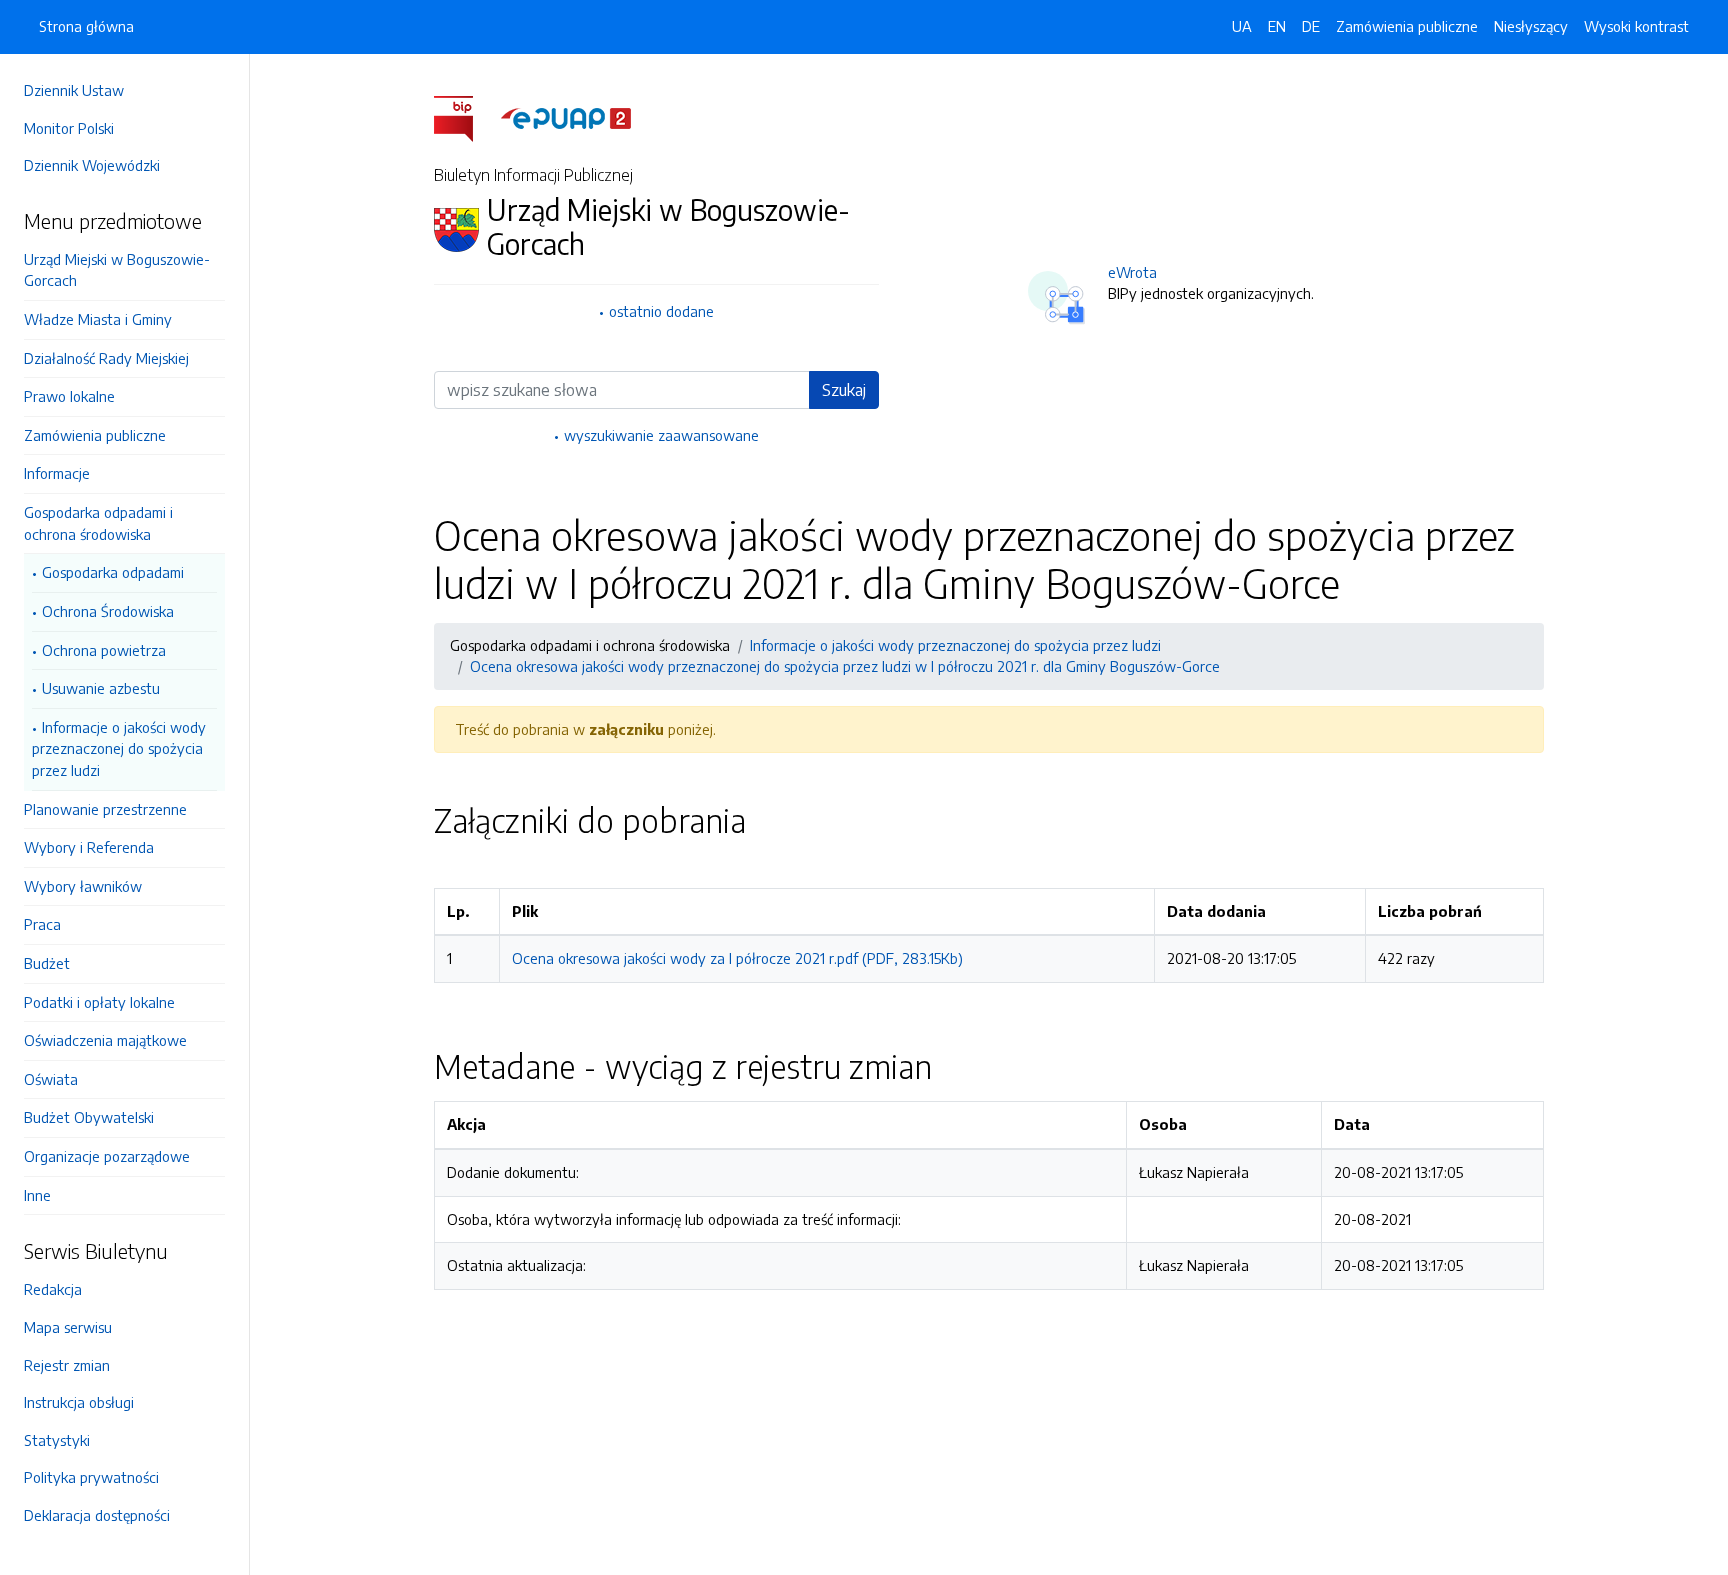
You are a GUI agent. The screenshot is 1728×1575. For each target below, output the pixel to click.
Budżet (47, 963)
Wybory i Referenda (89, 847)
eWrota (1132, 272)
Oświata (51, 1079)
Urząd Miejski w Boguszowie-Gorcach (117, 270)
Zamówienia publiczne (95, 435)
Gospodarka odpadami (113, 572)
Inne (37, 1195)
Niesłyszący (1531, 26)
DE (1311, 26)
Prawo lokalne (69, 396)
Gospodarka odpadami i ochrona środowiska (98, 523)
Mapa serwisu (68, 1327)
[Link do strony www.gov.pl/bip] (465, 117)
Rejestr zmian (67, 1365)
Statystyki (57, 1440)
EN (1277, 26)
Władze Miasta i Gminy (98, 319)
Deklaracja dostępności (97, 1515)
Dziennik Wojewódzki (92, 165)
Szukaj (844, 390)
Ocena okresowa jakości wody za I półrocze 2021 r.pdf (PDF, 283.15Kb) (737, 958)
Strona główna (86, 26)
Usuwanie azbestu (101, 688)
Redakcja (53, 1289)
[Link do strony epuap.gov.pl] (566, 117)
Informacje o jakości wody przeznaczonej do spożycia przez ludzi (119, 748)
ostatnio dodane (661, 311)
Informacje (57, 473)
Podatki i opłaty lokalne (99, 1002)
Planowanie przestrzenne (105, 809)
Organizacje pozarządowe (107, 1156)
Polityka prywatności (91, 1477)
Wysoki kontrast (1636, 26)
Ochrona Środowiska (108, 611)
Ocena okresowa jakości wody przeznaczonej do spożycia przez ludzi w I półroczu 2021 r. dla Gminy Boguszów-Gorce (845, 666)
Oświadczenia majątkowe (105, 1040)
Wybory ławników (83, 886)
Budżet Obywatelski (89, 1117)
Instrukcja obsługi (79, 1402)
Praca (42, 924)
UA (1242, 26)
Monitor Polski (69, 128)
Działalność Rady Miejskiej (106, 358)
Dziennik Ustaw (74, 90)
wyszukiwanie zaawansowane (661, 435)
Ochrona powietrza (104, 650)
